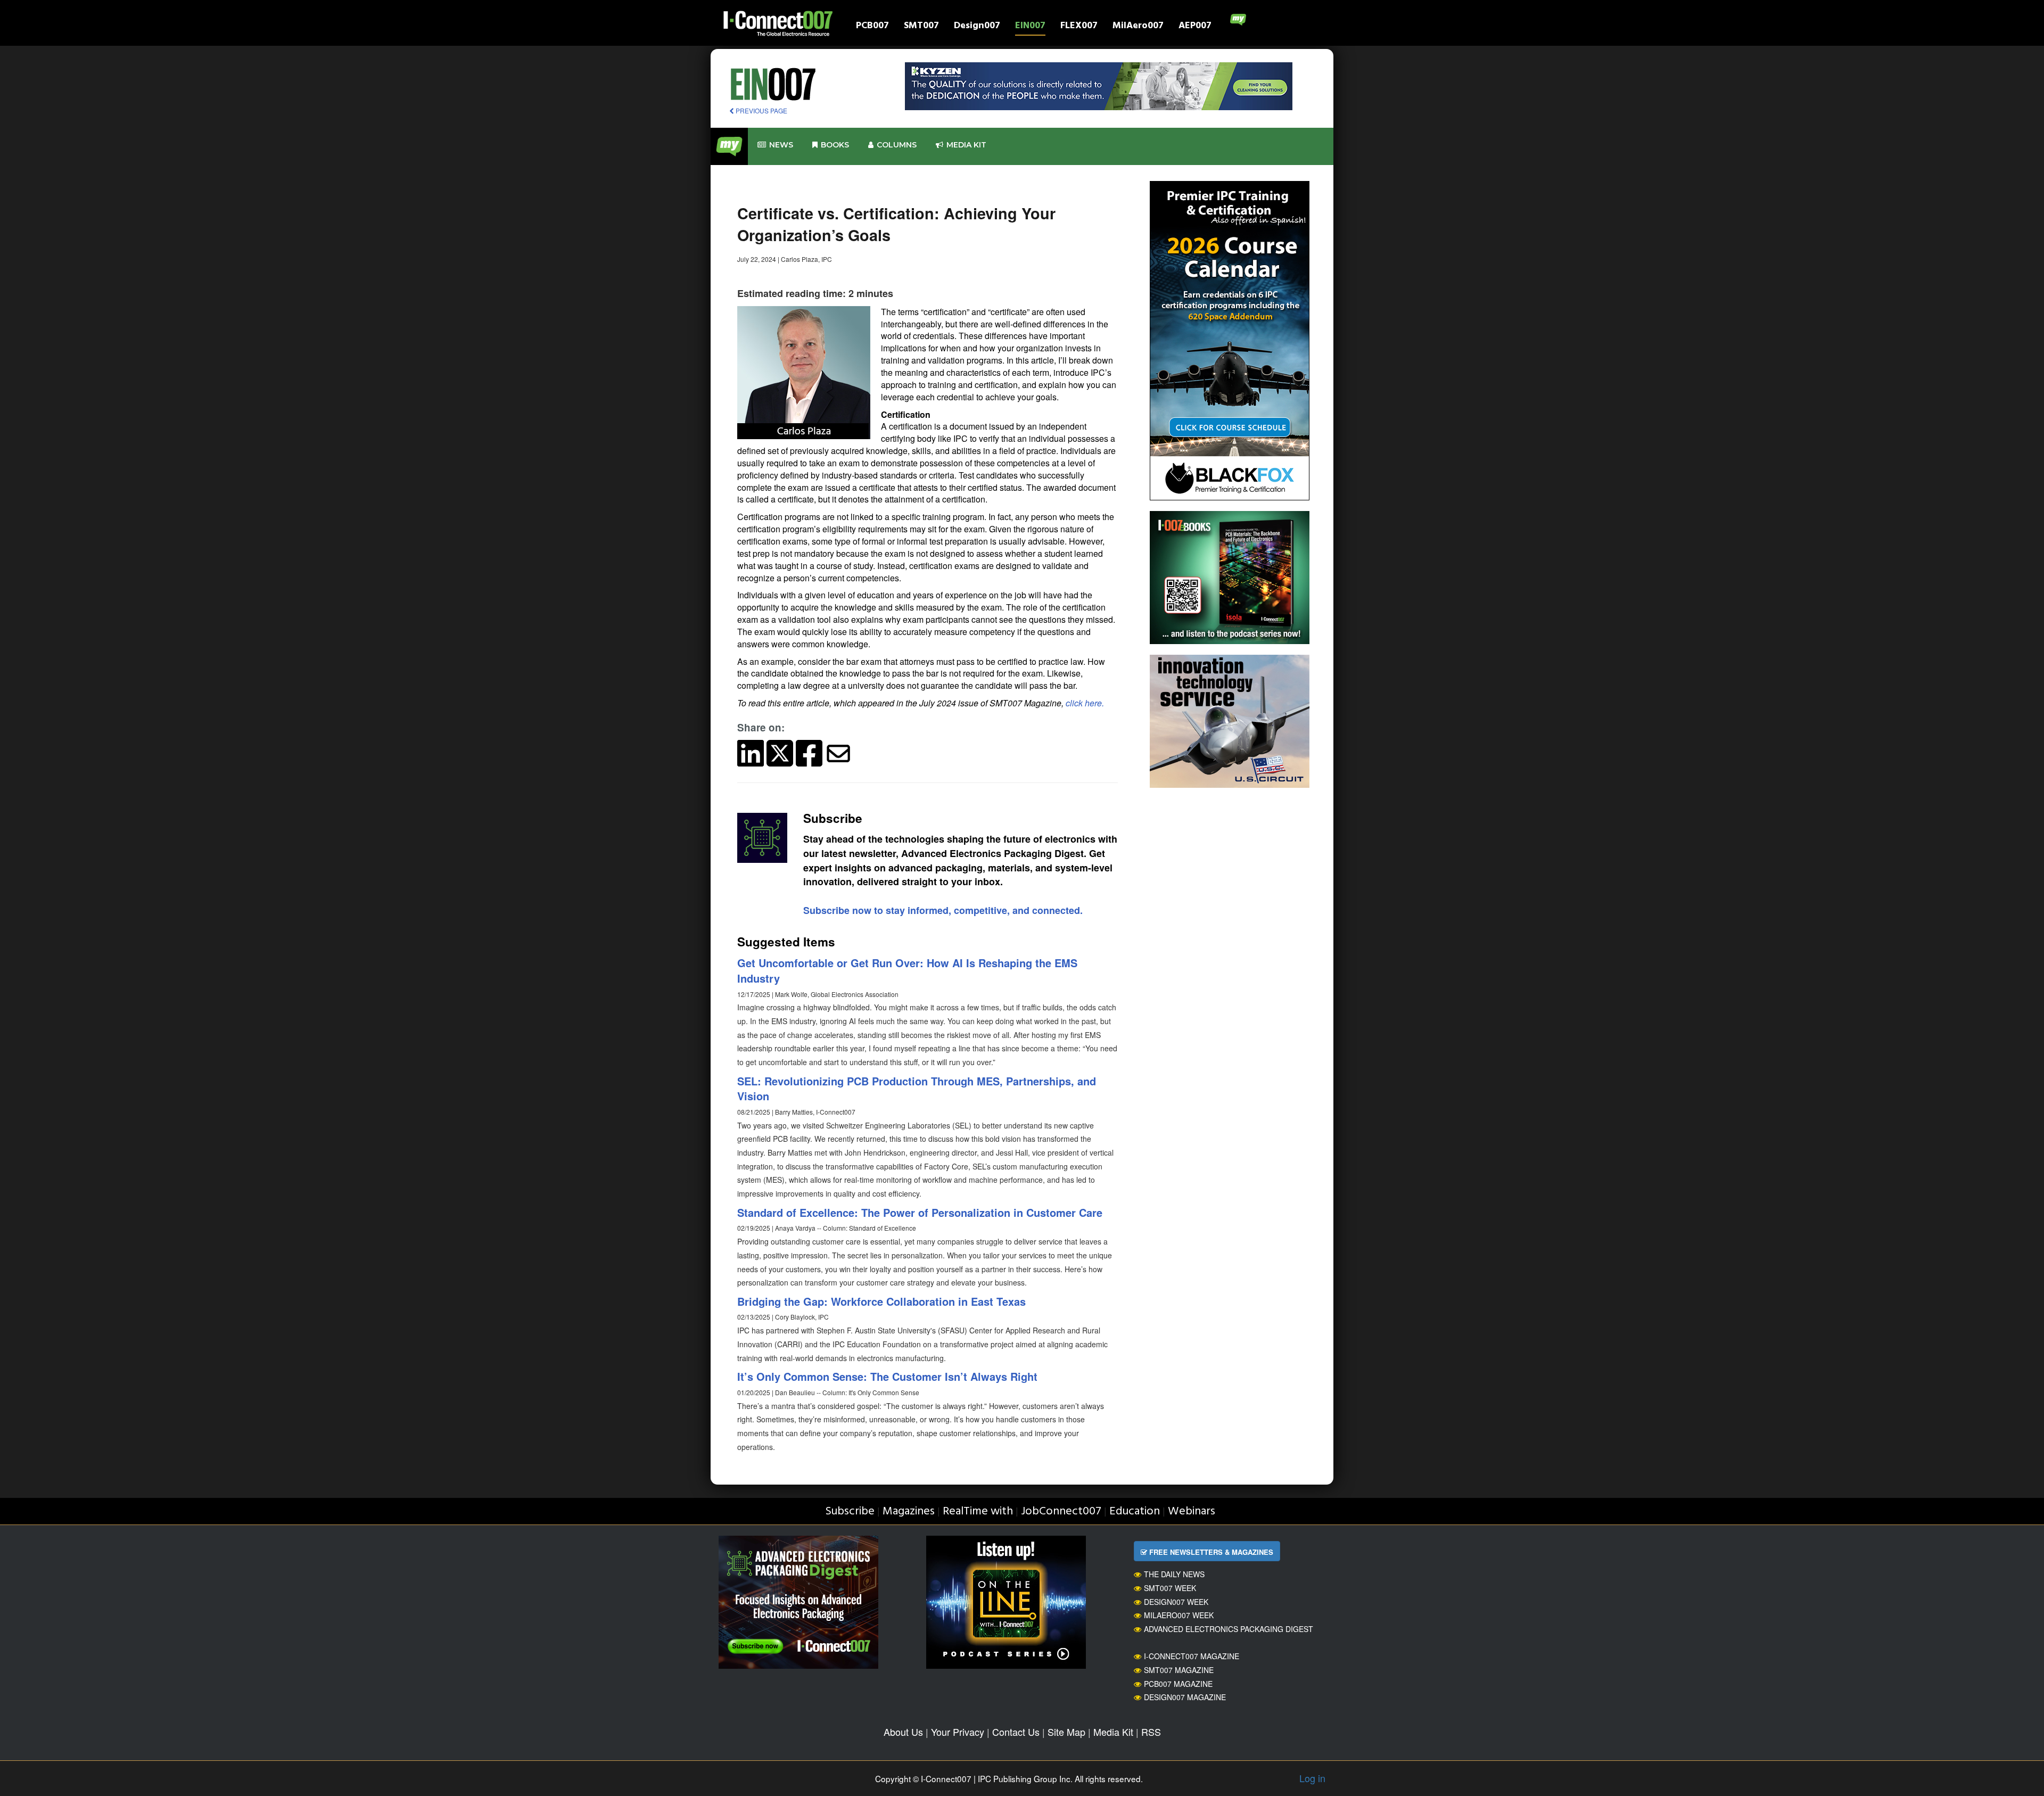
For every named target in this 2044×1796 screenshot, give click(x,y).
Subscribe (850, 1511)
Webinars (1192, 1511)
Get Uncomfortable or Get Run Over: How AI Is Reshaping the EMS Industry (907, 970)
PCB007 (872, 27)
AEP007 (1195, 27)
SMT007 (921, 27)
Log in (1312, 1778)
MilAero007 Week (1179, 1615)
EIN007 (1030, 27)
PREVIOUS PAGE (761, 110)
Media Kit (1113, 1732)
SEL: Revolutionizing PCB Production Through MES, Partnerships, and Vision (917, 1089)
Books (835, 145)
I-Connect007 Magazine (1192, 1656)
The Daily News (1174, 1574)
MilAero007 (1138, 27)
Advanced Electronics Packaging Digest (1229, 1629)
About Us (903, 1732)
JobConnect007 (1061, 1511)
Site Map (1066, 1732)
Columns (897, 145)
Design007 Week (1176, 1602)
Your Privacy (958, 1732)
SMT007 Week (1170, 1588)
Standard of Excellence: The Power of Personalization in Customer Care (920, 1212)
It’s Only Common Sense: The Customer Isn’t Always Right (887, 1376)
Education (1135, 1511)
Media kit (966, 145)
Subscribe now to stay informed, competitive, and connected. (943, 910)
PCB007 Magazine (1178, 1684)
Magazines (909, 1511)
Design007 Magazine (1185, 1697)
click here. (1085, 703)
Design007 (977, 27)
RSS (1151, 1732)
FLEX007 (1079, 27)
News (781, 145)
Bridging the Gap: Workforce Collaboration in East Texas (881, 1301)
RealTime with (978, 1511)
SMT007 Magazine (1179, 1670)
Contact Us (1016, 1732)
